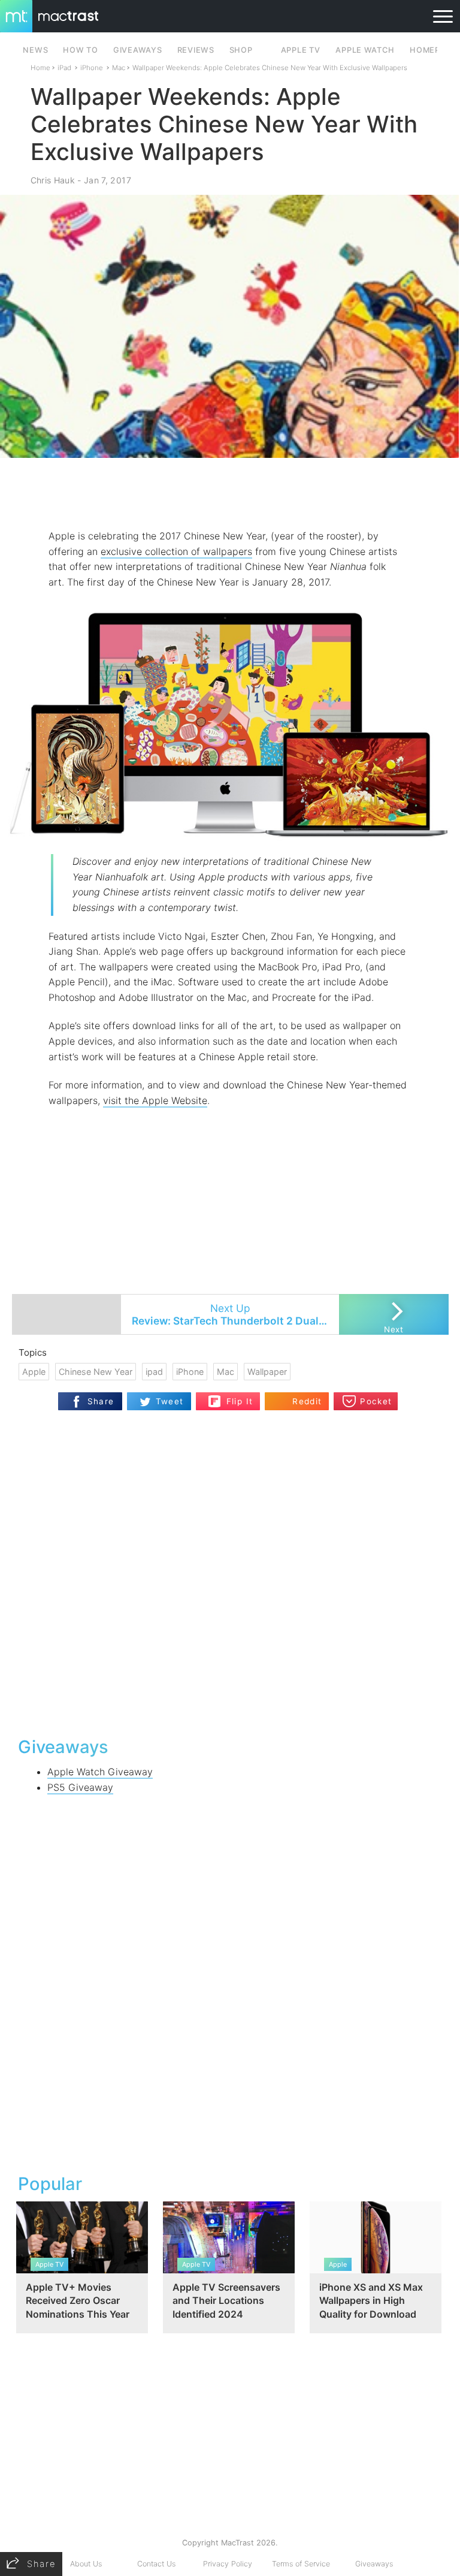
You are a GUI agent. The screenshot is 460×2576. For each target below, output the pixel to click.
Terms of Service (301, 2564)
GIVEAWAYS (138, 50)
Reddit (307, 1401)
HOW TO (80, 50)
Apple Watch (365, 50)
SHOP (241, 50)
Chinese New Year (96, 1372)
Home (40, 68)
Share (101, 1401)
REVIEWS (196, 50)
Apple (34, 1372)
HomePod (431, 50)
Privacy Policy (228, 2564)
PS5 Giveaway (80, 1787)
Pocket (376, 1401)
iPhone (92, 68)
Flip (233, 1396)
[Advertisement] (230, 493)
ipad (154, 1372)
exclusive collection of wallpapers (176, 551)
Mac (119, 68)
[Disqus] (230, 1572)
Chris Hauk (53, 180)
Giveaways (374, 2564)
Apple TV (301, 50)
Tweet (170, 1401)
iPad (64, 68)
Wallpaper (267, 1372)
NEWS (35, 50)
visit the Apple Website (155, 1100)
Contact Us (156, 2564)
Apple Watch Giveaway (100, 1772)
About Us (86, 2564)
